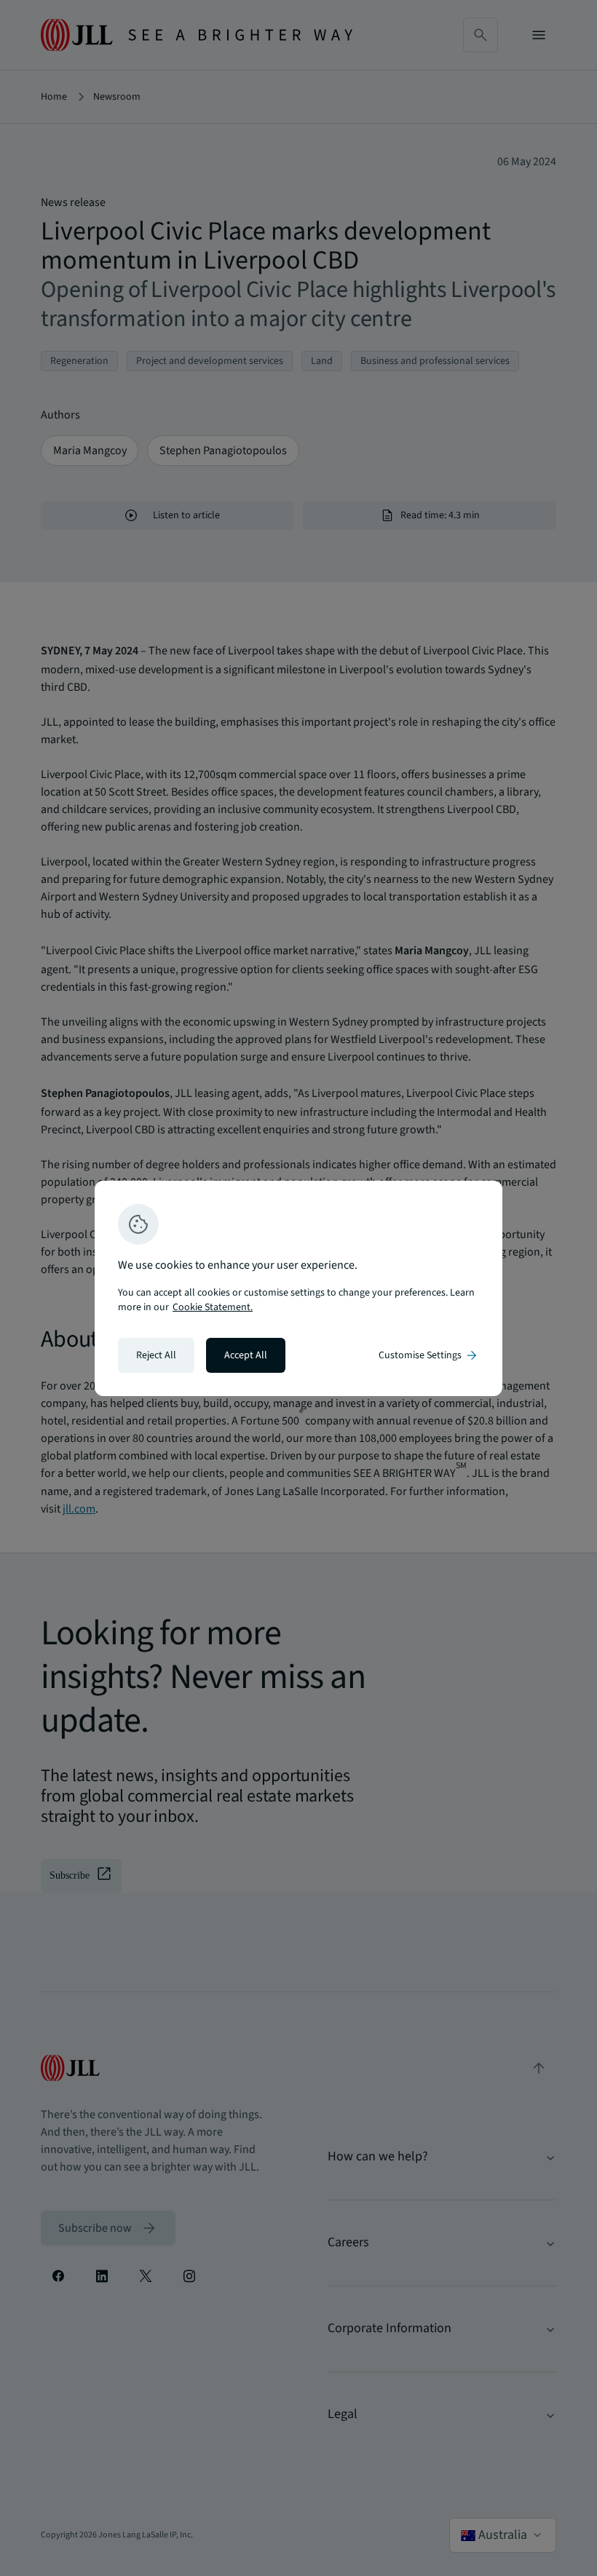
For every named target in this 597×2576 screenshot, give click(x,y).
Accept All (246, 1355)
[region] (298, 1288)
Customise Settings (429, 1355)
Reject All (156, 1355)
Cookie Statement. (213, 1307)
